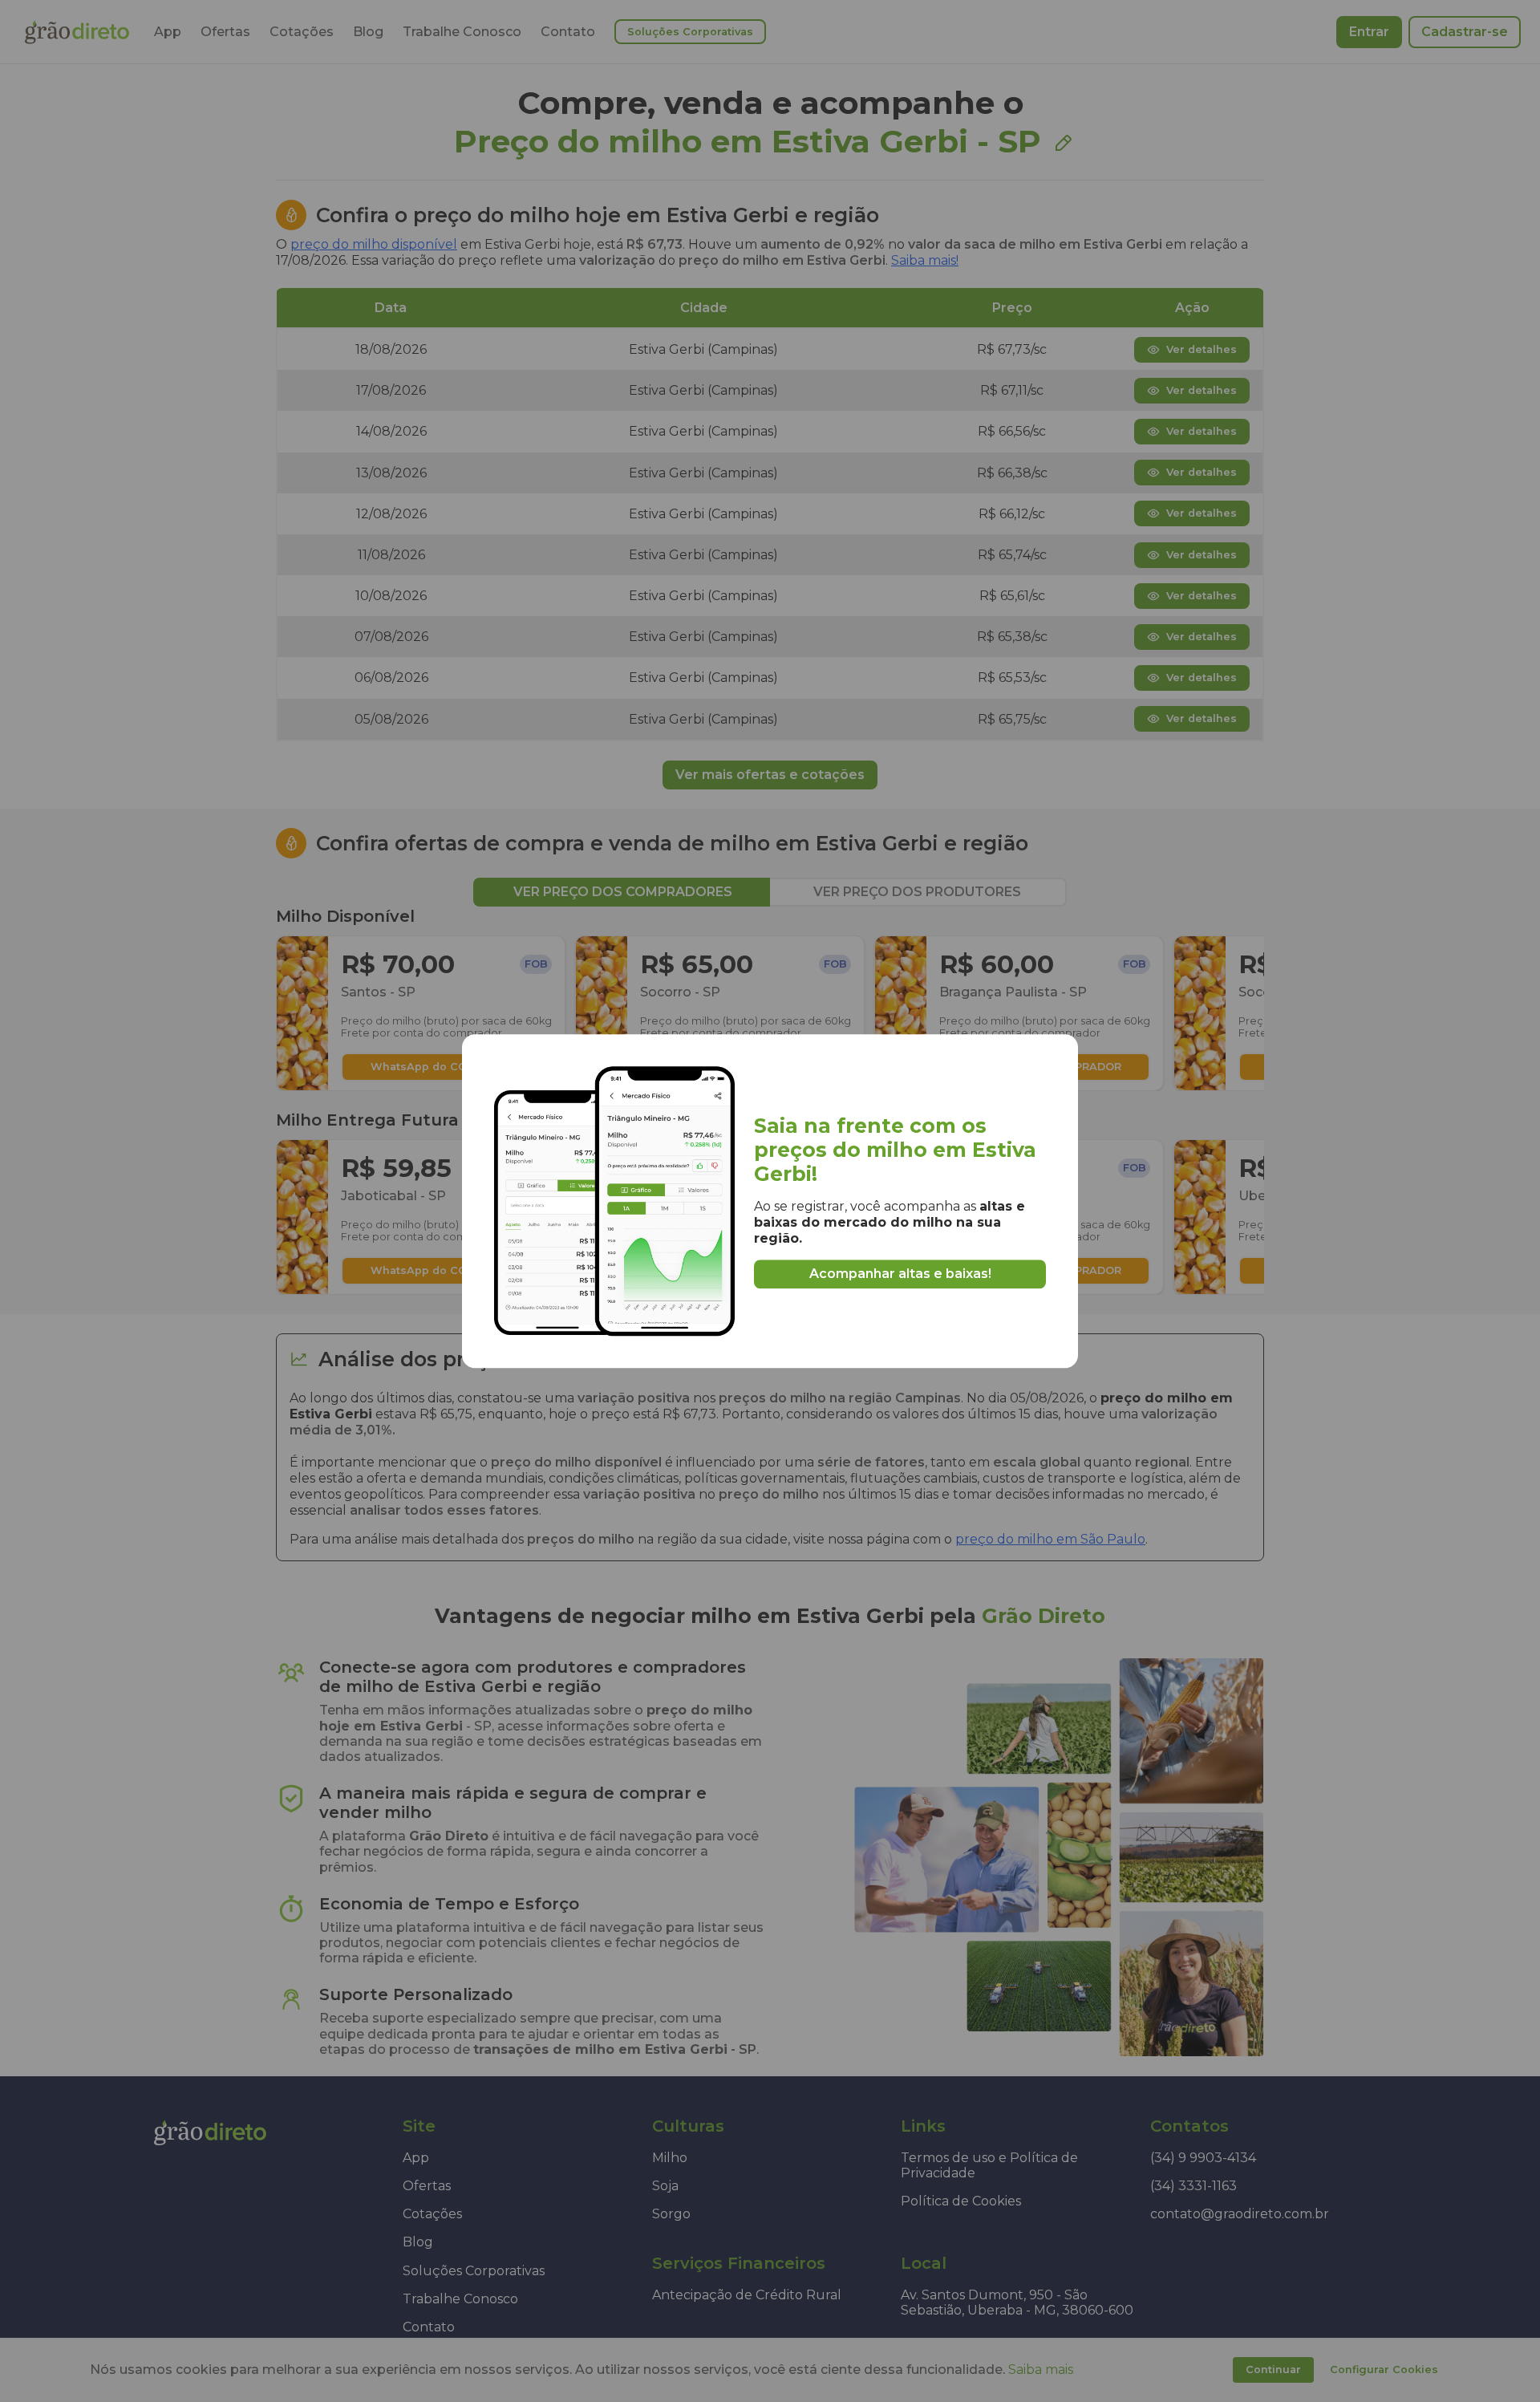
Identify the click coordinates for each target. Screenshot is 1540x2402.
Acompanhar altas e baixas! (900, 1274)
